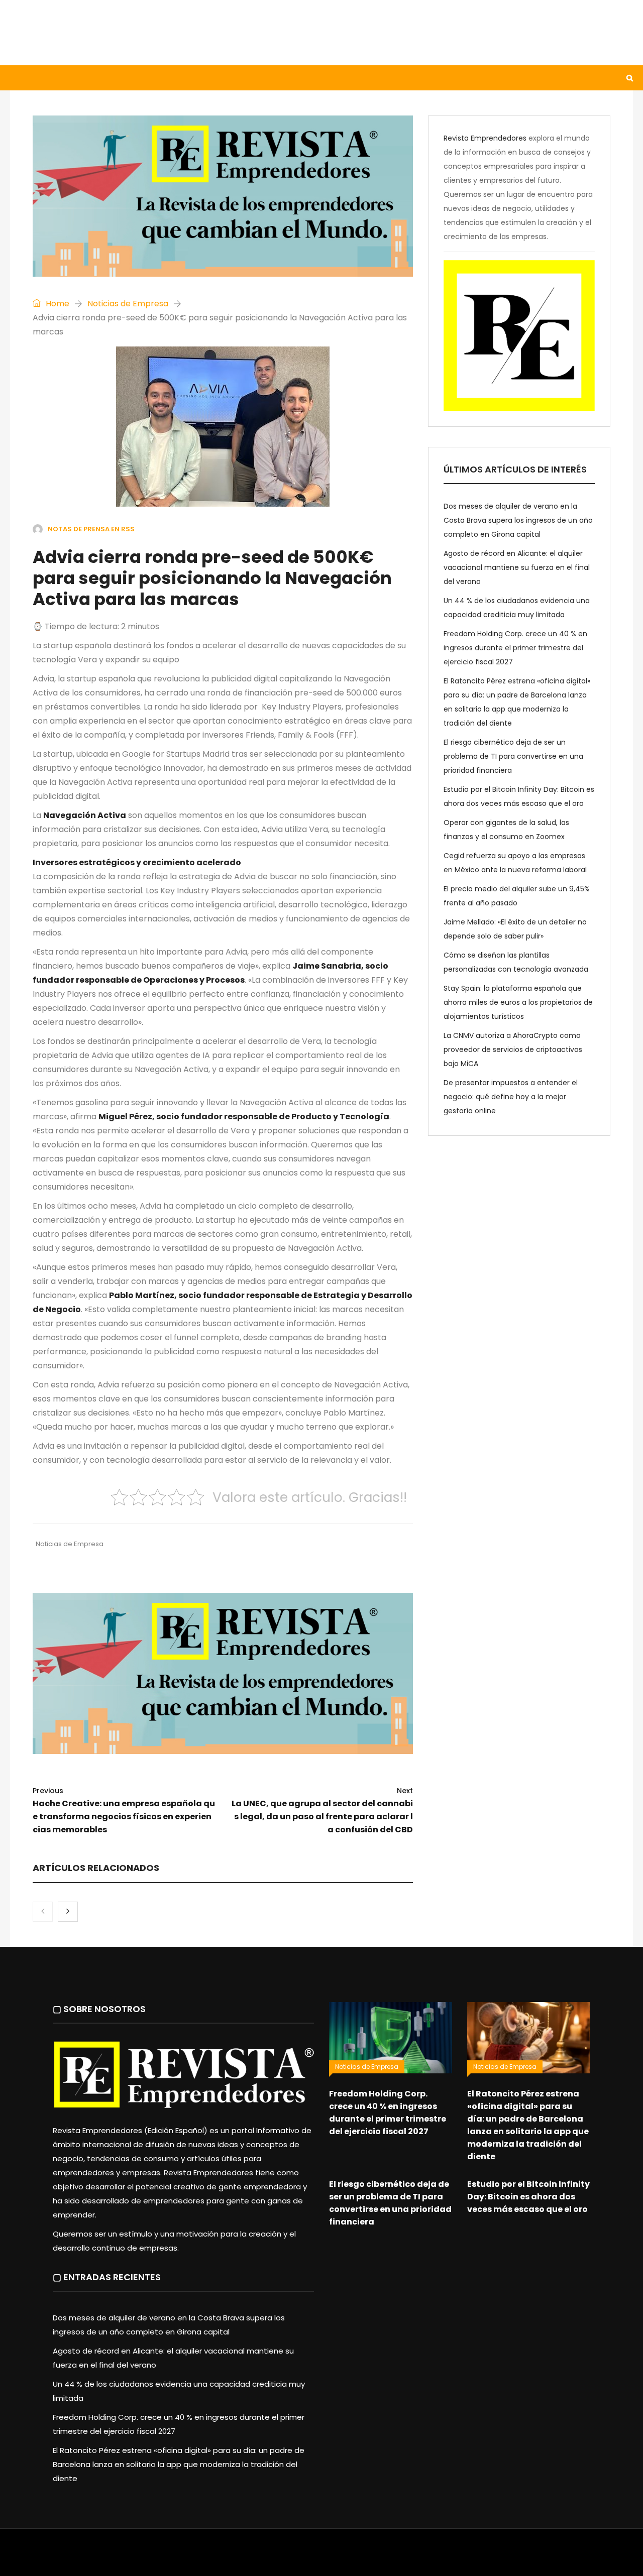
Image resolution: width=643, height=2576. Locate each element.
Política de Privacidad (385, 2557)
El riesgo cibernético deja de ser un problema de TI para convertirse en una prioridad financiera (513, 756)
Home (57, 304)
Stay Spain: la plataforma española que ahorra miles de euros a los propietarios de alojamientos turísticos (518, 1002)
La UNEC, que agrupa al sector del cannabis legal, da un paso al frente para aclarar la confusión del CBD (322, 1810)
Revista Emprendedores (485, 138)
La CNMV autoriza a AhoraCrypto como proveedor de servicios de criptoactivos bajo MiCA (513, 1049)
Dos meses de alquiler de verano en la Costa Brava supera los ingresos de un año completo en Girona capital (518, 520)
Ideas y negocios (176, 78)
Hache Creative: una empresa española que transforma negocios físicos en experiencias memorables (124, 1810)
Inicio (32, 78)
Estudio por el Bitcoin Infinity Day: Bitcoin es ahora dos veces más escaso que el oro (528, 2197)
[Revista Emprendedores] (111, 32)
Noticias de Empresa (128, 304)
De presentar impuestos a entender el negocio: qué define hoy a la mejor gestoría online (511, 1097)
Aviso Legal (322, 2557)
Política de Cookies (461, 2557)
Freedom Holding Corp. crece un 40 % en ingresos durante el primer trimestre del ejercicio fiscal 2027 (515, 648)
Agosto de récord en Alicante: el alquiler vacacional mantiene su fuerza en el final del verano (517, 567)
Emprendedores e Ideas (276, 78)
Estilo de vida (92, 78)
